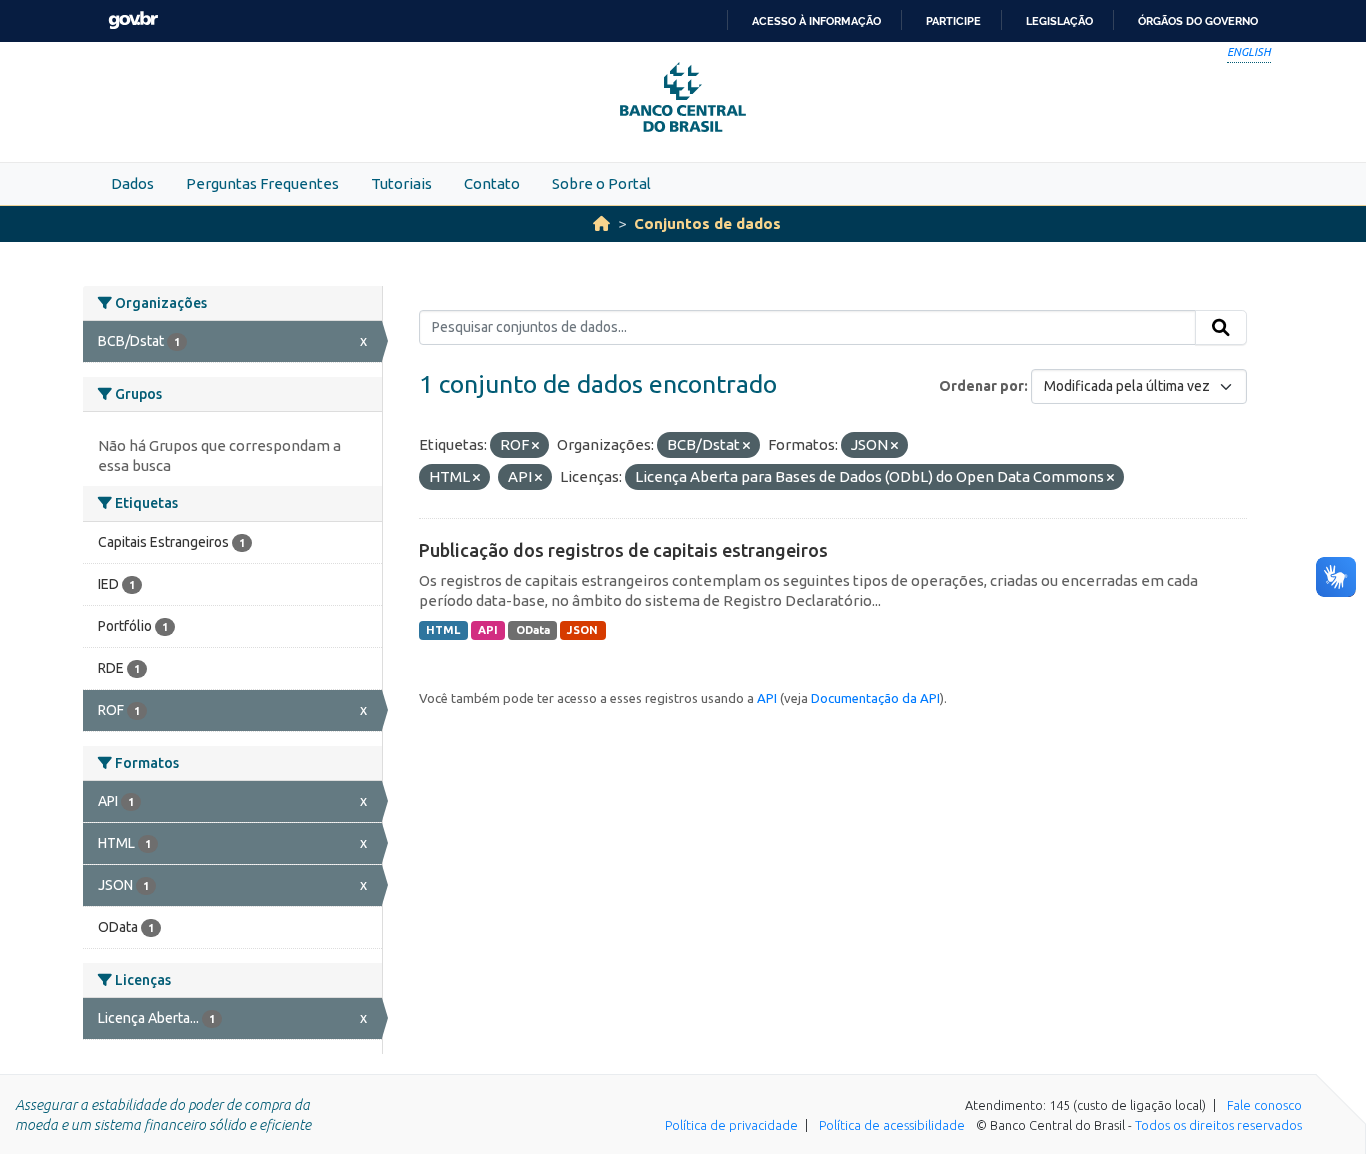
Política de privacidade (731, 1125)
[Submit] (1221, 328)
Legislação (1059, 21)
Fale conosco (1264, 1105)
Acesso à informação (816, 21)
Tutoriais (401, 183)
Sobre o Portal (601, 183)
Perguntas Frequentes (262, 183)
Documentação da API (875, 698)
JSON (582, 630)
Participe (953, 21)
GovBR (133, 20)
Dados (132, 183)
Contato (492, 183)
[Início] (601, 223)
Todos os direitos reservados (1218, 1125)
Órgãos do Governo (1198, 21)
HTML (443, 630)
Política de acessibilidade (892, 1125)
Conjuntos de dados (707, 223)
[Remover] (535, 446)
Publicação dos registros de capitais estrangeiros (623, 550)
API (488, 630)
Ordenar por (981, 386)
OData (533, 630)
